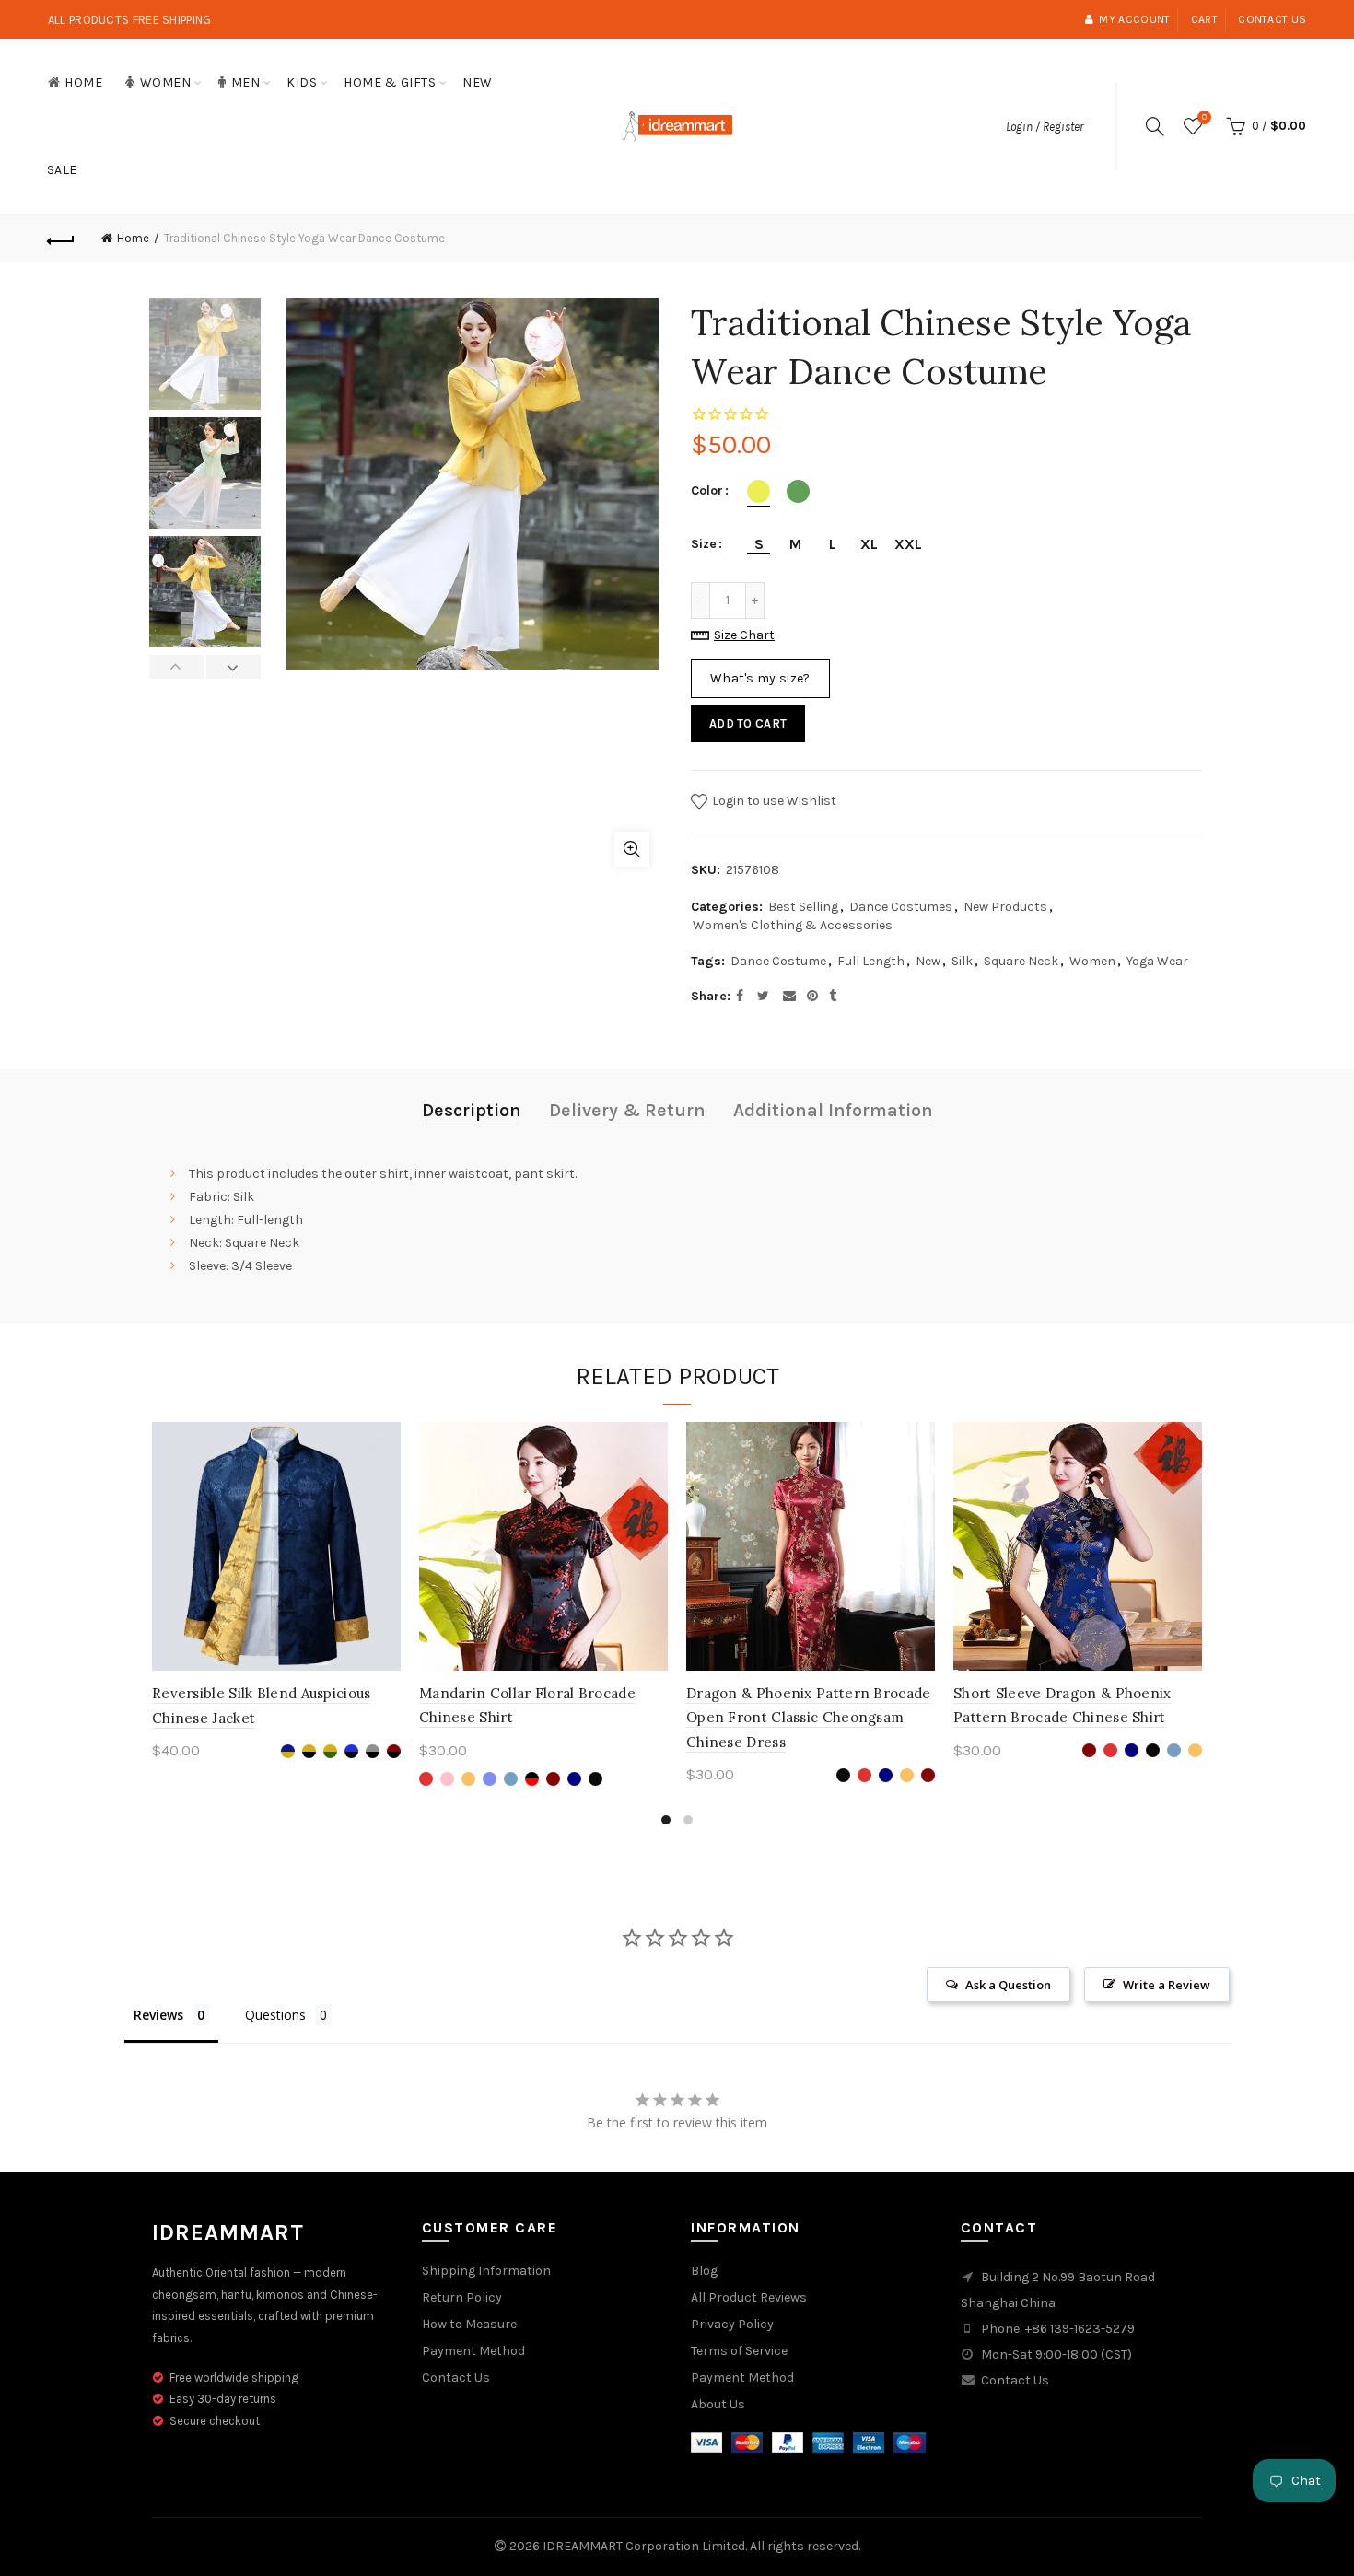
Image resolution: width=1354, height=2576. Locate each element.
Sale (62, 170)
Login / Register (1045, 127)
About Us (718, 2404)
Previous (177, 667)
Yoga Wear (1157, 961)
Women (166, 82)
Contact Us (456, 2378)
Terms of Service (739, 2351)
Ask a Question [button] (1008, 1985)
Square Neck (1021, 961)
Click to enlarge (632, 849)
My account (1134, 19)
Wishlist (1204, 117)
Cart (1204, 19)
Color (707, 491)
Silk (962, 961)
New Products (1005, 907)
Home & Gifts (390, 82)
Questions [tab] (275, 2015)
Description (472, 1110)
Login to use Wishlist (773, 801)
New (478, 82)
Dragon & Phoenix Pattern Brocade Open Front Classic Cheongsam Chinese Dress (809, 1718)
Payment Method (473, 2351)
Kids (302, 82)
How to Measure (469, 2324)
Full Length (871, 961)
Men (246, 82)
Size (704, 544)
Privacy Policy (732, 2324)
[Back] (62, 239)
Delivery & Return (627, 1110)
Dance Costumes (901, 907)
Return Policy (462, 2297)
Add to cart (748, 723)
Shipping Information (486, 2271)
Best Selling (803, 907)
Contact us (1272, 19)
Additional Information (833, 1110)
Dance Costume (778, 961)
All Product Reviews (749, 2297)
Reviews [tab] (158, 2015)
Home (83, 82)
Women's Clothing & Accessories (793, 925)
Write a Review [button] (1167, 1985)
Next (233, 667)
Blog (704, 2271)
